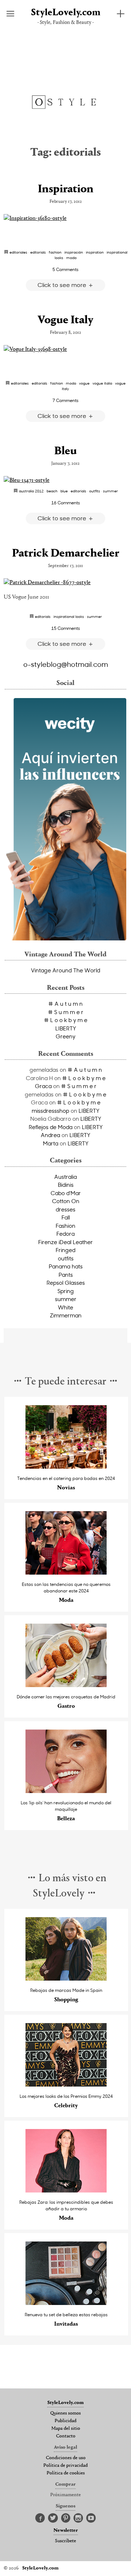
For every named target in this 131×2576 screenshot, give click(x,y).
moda (71, 258)
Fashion (65, 1226)
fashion (55, 252)
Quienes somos (65, 2413)
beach (52, 491)
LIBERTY (66, 1028)
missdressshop (50, 1111)
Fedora (65, 1234)
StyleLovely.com (66, 13)
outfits (95, 491)
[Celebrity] (66, 2085)
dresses (65, 1209)
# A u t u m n (65, 1004)
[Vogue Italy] (65, 349)
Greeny (65, 1036)
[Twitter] (53, 2518)
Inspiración (74, 252)
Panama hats (66, 1266)
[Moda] (66, 1573)
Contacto (66, 2436)
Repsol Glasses (66, 1283)
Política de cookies (66, 2473)
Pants (66, 1275)
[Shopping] (66, 1979)
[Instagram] (78, 2518)
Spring (66, 1291)
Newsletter (66, 2531)
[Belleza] (66, 1791)
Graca (43, 1086)
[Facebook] (40, 2518)
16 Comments (66, 503)
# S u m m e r (66, 1012)
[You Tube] (91, 2518)
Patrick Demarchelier (66, 554)
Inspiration (66, 189)
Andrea (50, 1135)
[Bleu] (65, 480)
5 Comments (65, 269)
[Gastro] (66, 1685)
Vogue (84, 383)
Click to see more (63, 285)
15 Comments (66, 628)
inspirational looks (69, 616)
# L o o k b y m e (66, 1020)
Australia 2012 (31, 491)
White (65, 1307)
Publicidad (65, 2421)
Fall (66, 1217)
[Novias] (66, 1467)
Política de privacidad (65, 2466)
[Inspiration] (65, 218)
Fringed (65, 1250)
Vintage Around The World (65, 970)
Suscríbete (65, 2541)
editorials (38, 252)
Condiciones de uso (66, 2458)
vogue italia (102, 383)
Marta (51, 1143)
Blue (64, 491)
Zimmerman (66, 1315)
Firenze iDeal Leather (65, 1242)
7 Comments (65, 400)
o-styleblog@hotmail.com (66, 664)
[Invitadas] (66, 2303)
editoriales (18, 252)
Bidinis (66, 1185)
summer (110, 491)
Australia (65, 1177)
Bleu (65, 451)
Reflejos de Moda (51, 1127)
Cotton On (66, 1201)
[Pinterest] (66, 2518)
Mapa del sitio (66, 2429)
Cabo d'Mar (66, 1193)
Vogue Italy (65, 320)
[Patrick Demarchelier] (65, 583)
